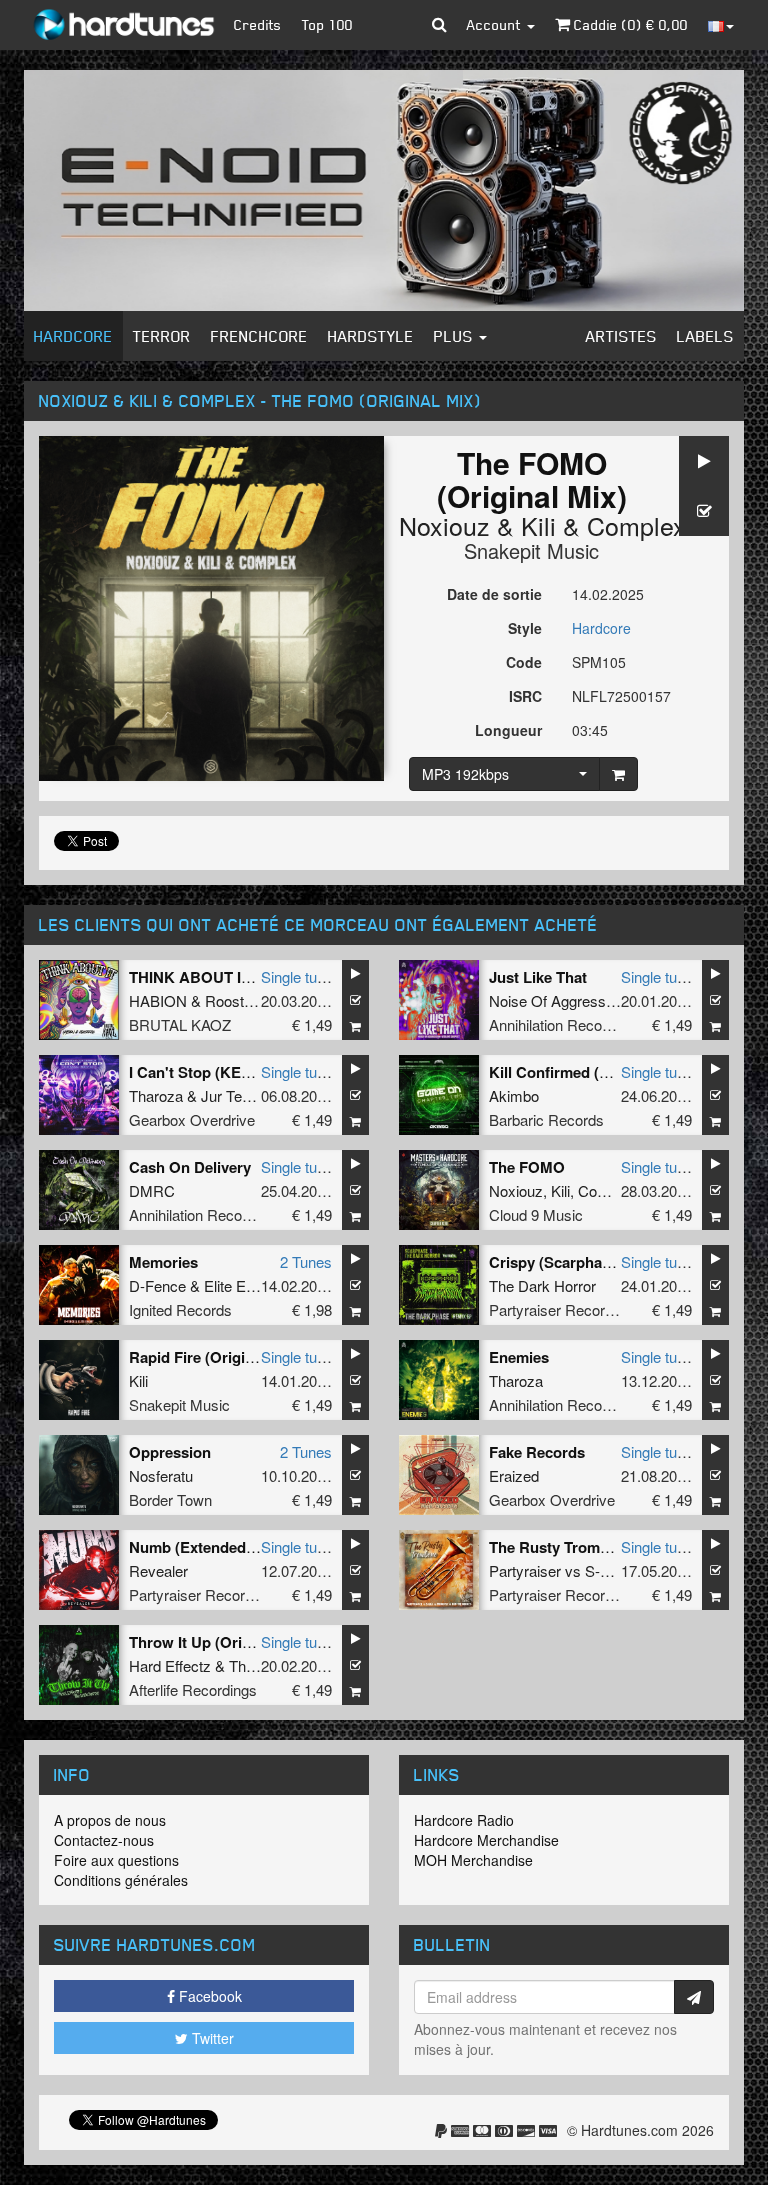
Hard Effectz (170, 1665)
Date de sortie (494, 594)
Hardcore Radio (464, 1820)
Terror (162, 336)
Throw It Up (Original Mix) (219, 1642)
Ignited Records (180, 1309)
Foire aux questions (116, 1860)
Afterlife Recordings (193, 1689)
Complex (636, 525)
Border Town (170, 1499)
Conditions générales (121, 1880)
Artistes (621, 336)
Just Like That (538, 977)
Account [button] (496, 24)
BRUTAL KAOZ (180, 1024)
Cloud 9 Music (536, 1214)
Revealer (158, 1570)
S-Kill (602, 1570)
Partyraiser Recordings (564, 1309)
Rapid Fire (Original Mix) (214, 1357)
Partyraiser (525, 1570)
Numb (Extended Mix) (204, 1547)
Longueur (508, 730)
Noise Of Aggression (557, 1000)
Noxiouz (444, 525)
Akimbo (514, 1095)
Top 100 (327, 24)
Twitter (211, 2038)
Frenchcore (259, 336)
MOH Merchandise (473, 1860)
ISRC (525, 696)
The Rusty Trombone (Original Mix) (611, 1547)
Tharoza (156, 1095)
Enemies (519, 1357)
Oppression (170, 1452)
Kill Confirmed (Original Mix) (589, 1072)
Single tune (297, 976)
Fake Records (537, 1452)
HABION (158, 1000)
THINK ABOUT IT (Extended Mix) (244, 977)
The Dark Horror (542, 1285)
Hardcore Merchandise (486, 1840)
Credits (258, 24)
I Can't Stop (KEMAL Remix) (228, 1072)
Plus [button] (455, 336)
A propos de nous (110, 1820)
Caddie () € (629, 24)
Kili (538, 525)
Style (525, 628)
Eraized (514, 1475)
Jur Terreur (237, 1095)
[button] (439, 25)
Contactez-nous (104, 1840)
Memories (163, 1262)
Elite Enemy (243, 1285)
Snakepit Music (531, 550)
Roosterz (235, 1000)
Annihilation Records (556, 1024)
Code (524, 662)
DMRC (152, 1190)
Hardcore (73, 336)
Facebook (208, 1996)
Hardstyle (371, 336)
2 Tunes (306, 1261)
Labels (705, 336)
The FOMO (527, 1167)
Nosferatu (161, 1475)
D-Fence (157, 1285)
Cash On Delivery (190, 1167)
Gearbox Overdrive (192, 1119)
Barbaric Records (546, 1119)
